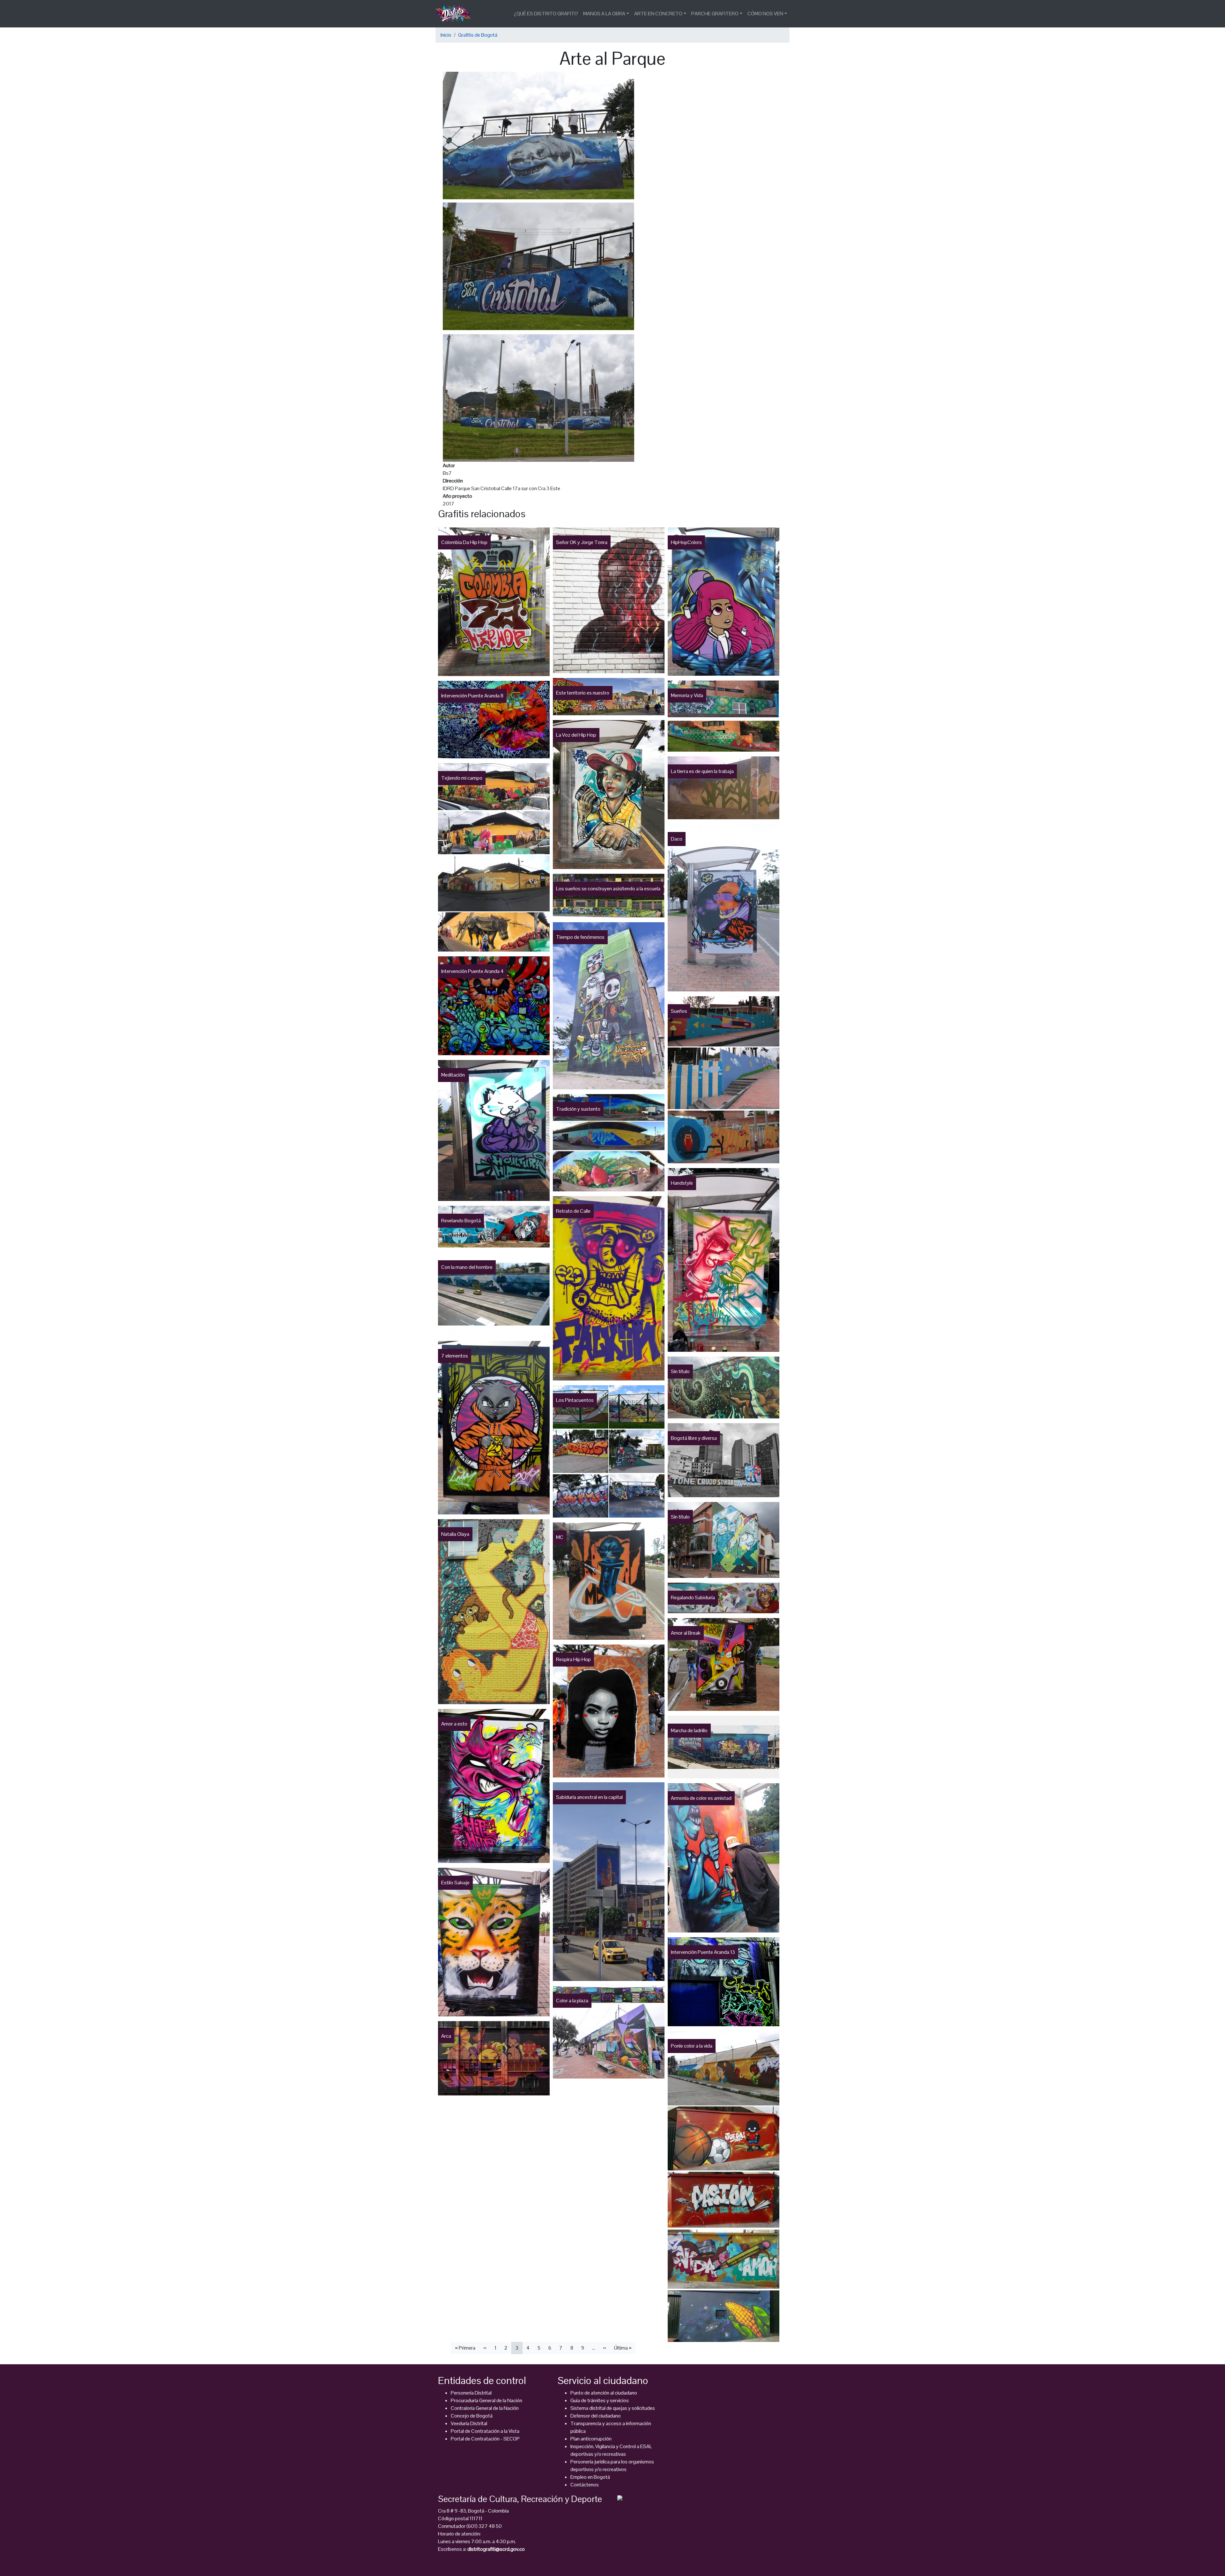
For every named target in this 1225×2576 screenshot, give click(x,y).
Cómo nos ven (765, 14)
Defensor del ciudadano (596, 2416)
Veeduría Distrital (469, 2423)
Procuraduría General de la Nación (486, 2400)
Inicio (446, 35)
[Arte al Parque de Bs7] (538, 266)
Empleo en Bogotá (590, 2477)
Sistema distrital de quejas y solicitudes (613, 2408)
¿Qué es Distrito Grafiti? (546, 14)
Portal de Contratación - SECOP (485, 2439)
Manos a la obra (604, 14)
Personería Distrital (471, 2393)
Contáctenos (585, 2485)
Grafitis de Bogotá (478, 35)
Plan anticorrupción (591, 2439)
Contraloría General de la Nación (485, 2408)
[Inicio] (456, 14)
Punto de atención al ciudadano (604, 2393)
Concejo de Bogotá (472, 2416)
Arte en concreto (658, 14)
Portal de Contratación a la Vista (485, 2431)
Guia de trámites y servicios (600, 2400)
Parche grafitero (715, 14)
